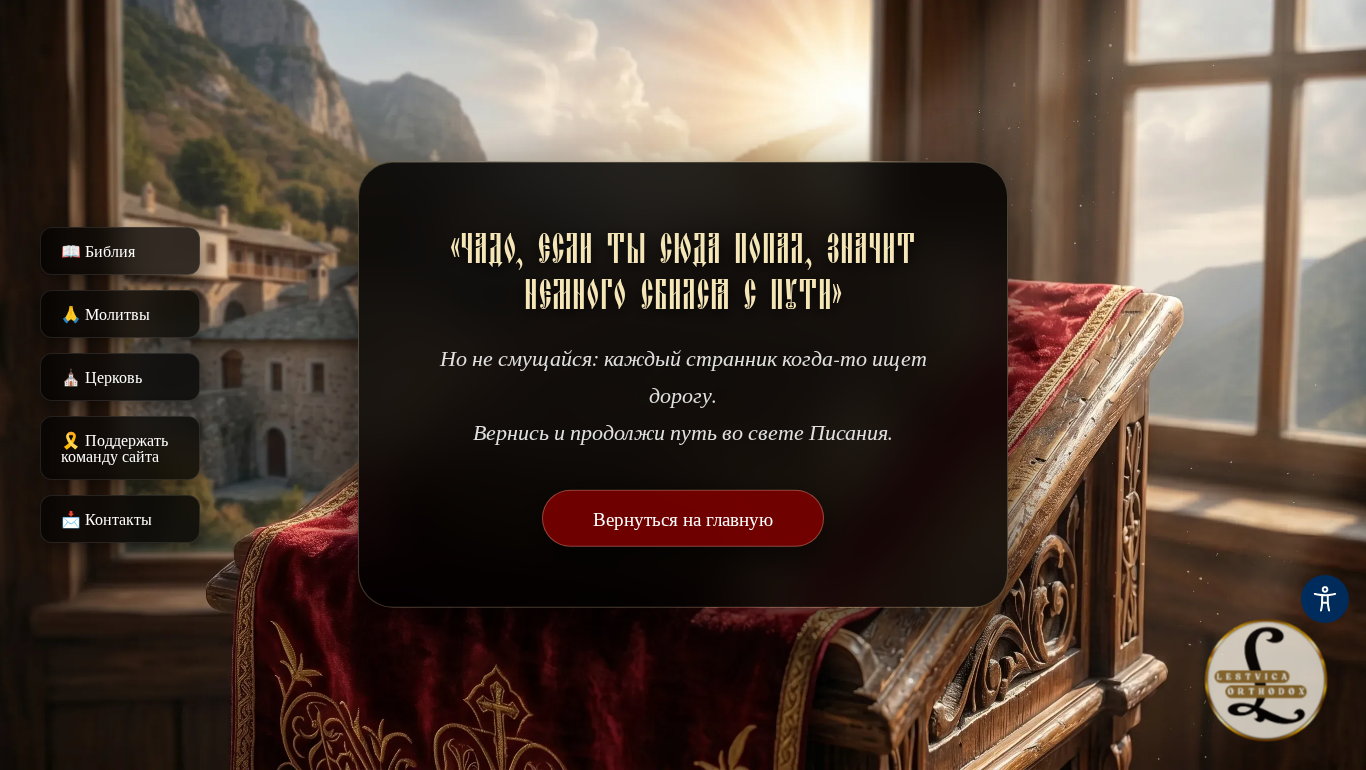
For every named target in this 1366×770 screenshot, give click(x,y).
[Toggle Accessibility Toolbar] (1325, 599)
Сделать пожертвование (683, 579)
